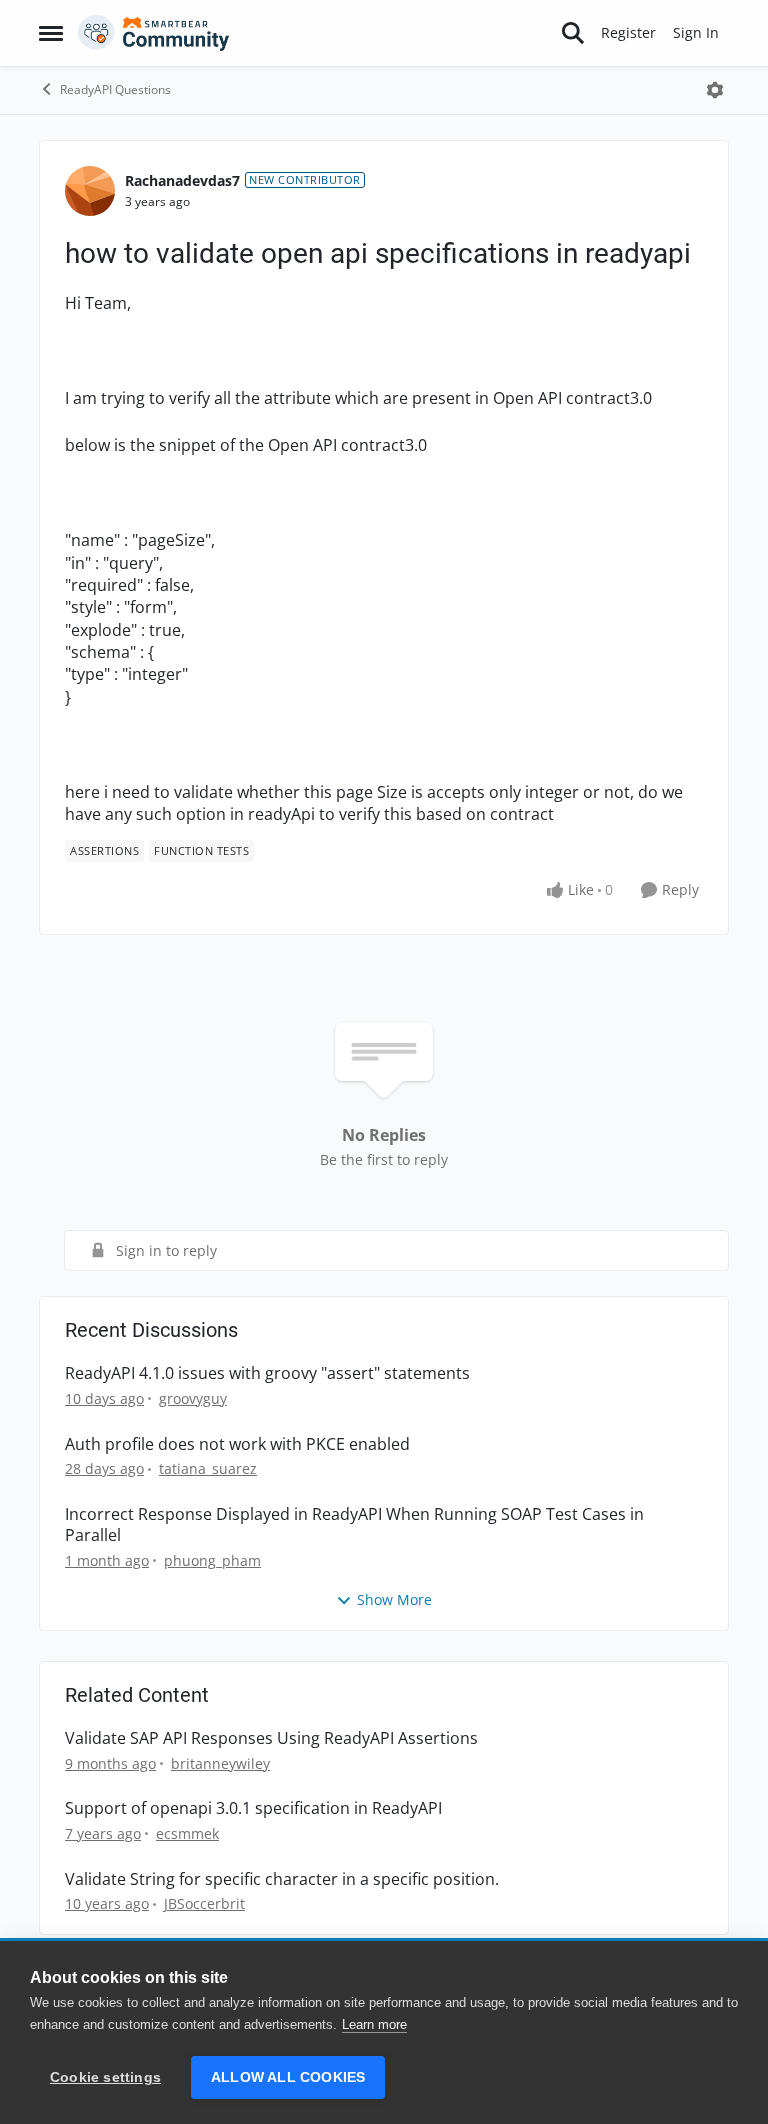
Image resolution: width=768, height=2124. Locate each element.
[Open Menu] (715, 90)
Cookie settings (105, 2077)
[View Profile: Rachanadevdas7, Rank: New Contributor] (90, 191)
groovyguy (193, 1398)
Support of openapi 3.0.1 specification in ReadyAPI (253, 1808)
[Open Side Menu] (51, 33)
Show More (394, 1599)
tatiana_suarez (208, 1468)
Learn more (374, 2024)
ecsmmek (187, 1833)
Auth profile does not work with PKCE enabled (237, 1444)
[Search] (573, 33)
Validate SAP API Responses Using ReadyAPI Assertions (271, 1738)
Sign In (696, 32)
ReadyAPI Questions (115, 89)
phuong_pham (212, 1560)
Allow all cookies (288, 2077)
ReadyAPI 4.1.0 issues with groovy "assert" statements (267, 1373)
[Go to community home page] (154, 33)
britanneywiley (220, 1763)
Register (628, 32)
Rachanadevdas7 (182, 180)
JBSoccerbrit (204, 1903)
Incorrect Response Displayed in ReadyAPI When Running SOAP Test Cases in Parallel (354, 1525)
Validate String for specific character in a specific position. (282, 1879)
